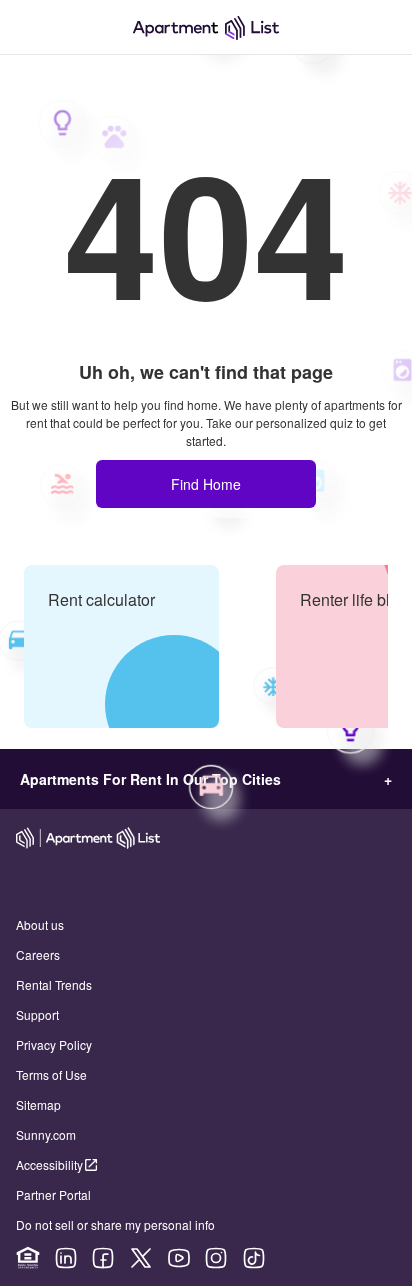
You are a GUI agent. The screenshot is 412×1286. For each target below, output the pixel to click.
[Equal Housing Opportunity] (28, 1258)
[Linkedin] (66, 1258)
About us (40, 924)
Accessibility (49, 1164)
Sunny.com (46, 1134)
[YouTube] (179, 1258)
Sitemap (38, 1104)
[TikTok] (254, 1258)
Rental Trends (54, 984)
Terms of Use (51, 1074)
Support (37, 1014)
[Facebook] (103, 1258)
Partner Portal (53, 1194)
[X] (141, 1258)
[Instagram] (216, 1258)
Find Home (206, 484)
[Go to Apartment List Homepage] (206, 27)
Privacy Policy (54, 1044)
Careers (38, 954)
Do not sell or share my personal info (115, 1224)
